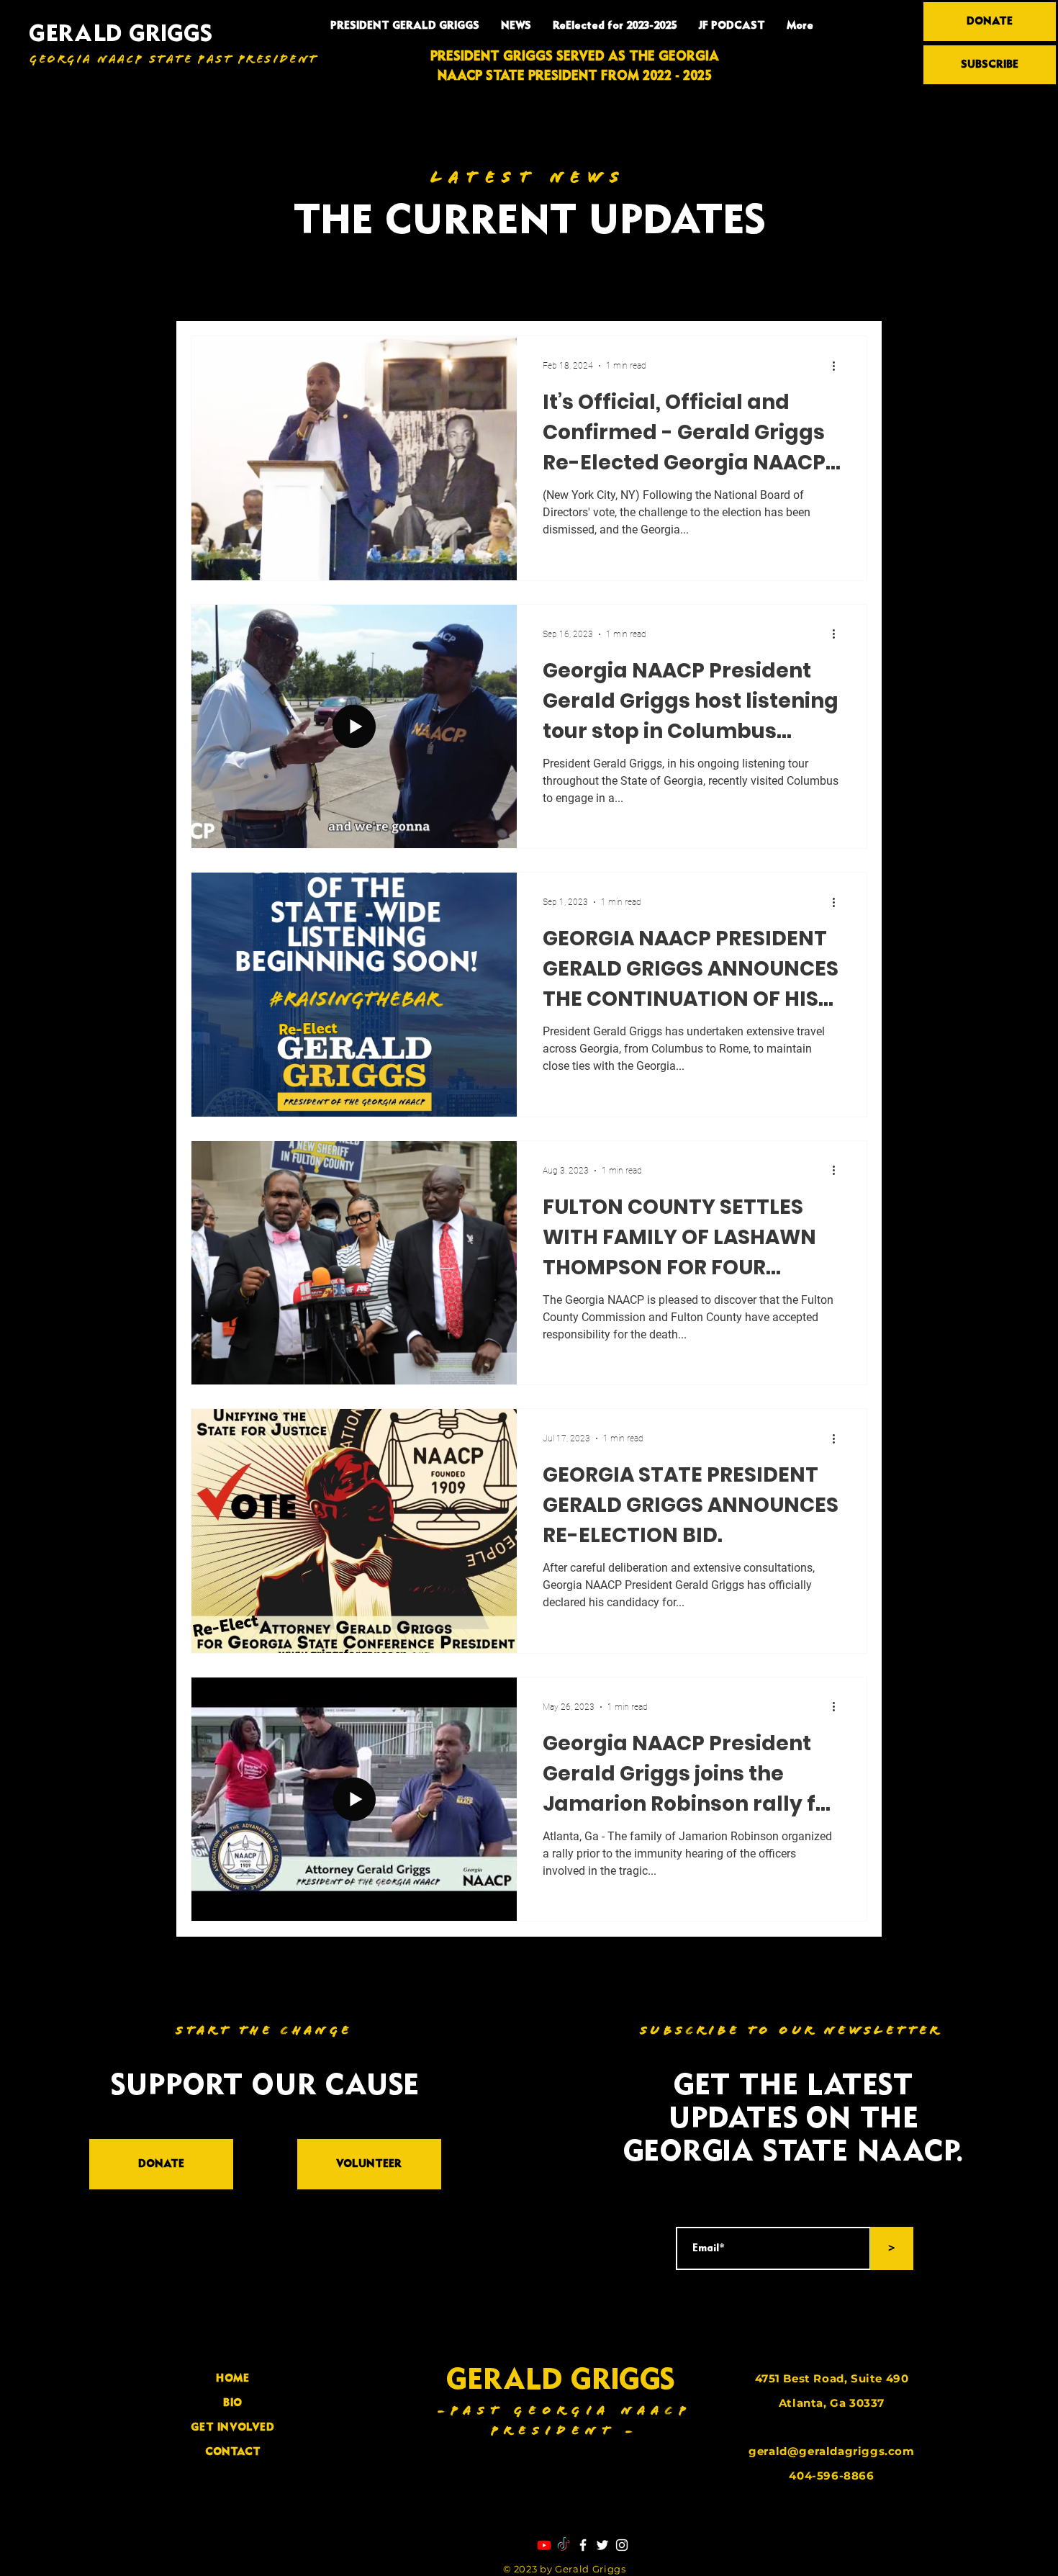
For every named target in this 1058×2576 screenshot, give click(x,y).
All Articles (220, 292)
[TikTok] (564, 2545)
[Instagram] (622, 2545)
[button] (849, 294)
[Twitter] (602, 2545)
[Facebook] (583, 2545)
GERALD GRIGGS (121, 35)
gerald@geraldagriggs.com (831, 2451)
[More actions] (838, 366)
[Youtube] (544, 2545)
